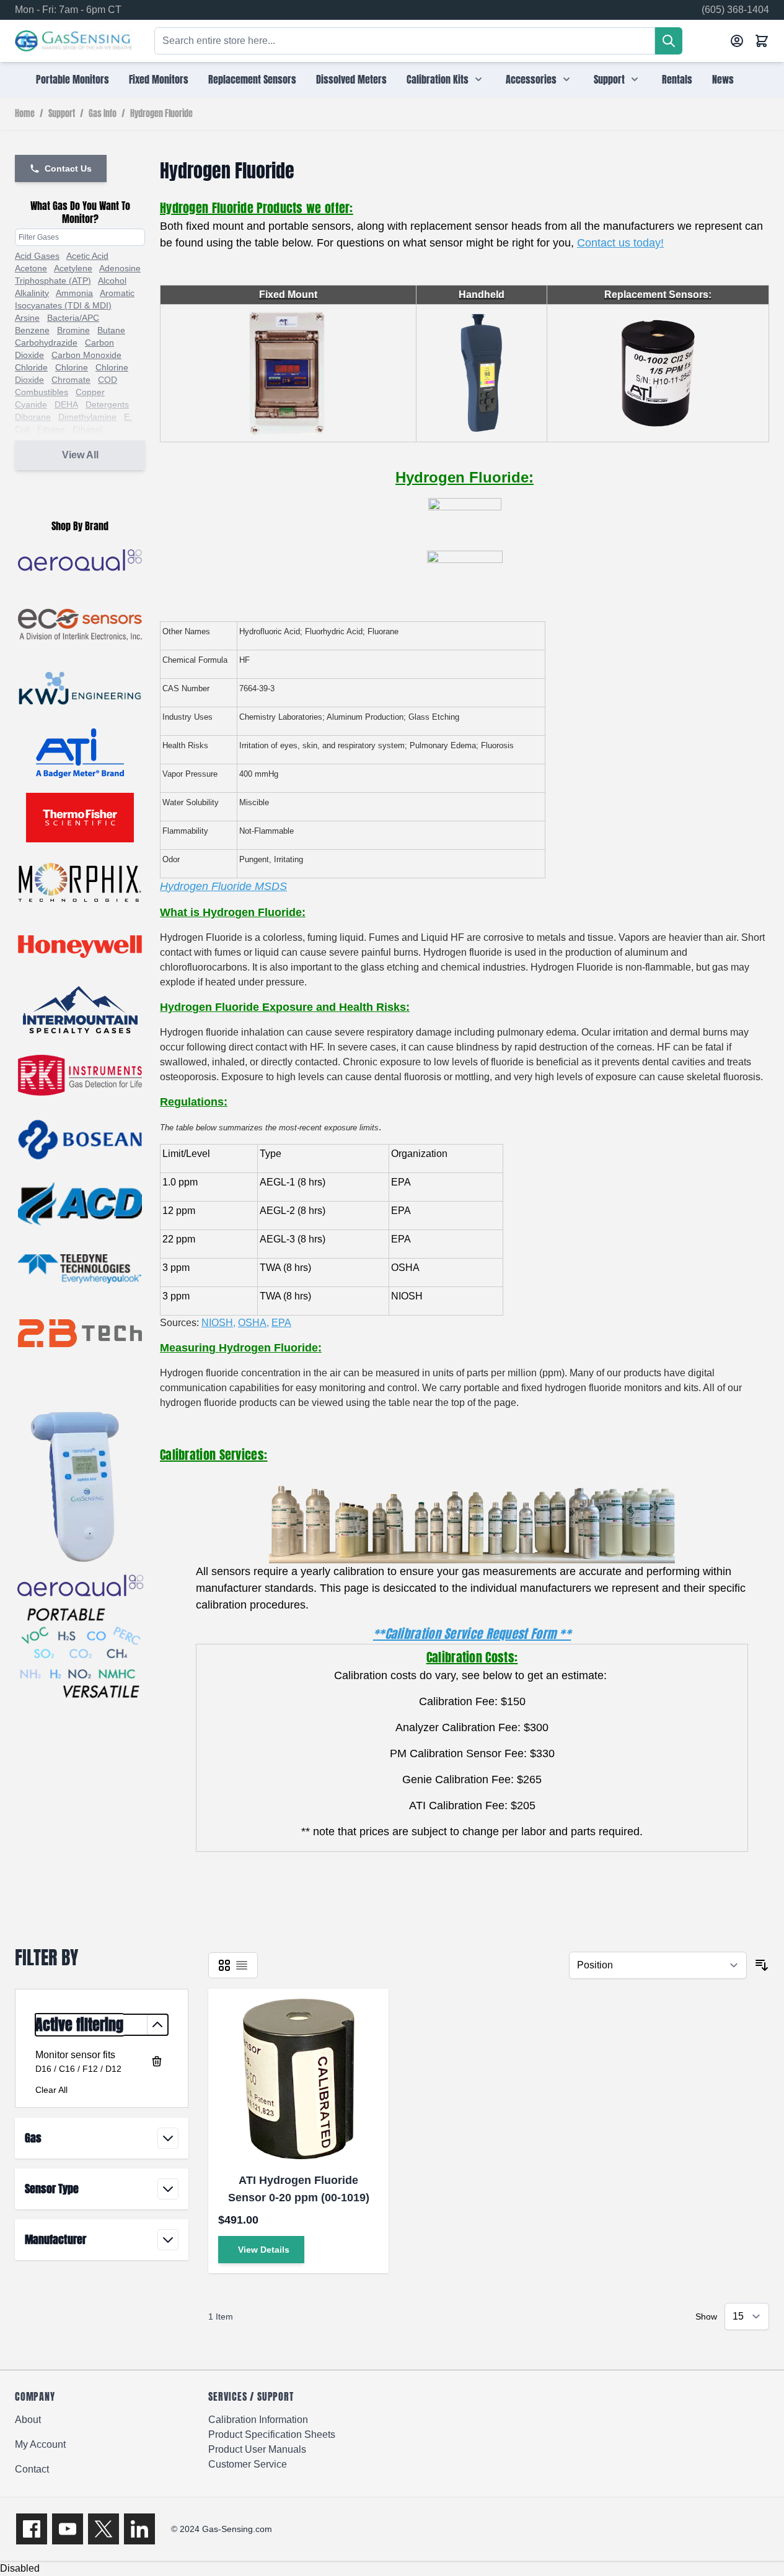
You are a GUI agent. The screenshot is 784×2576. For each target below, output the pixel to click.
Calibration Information (258, 2420)
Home (25, 114)
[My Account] (737, 41)
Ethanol (87, 429)
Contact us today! (620, 243)
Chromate (71, 380)
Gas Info (103, 114)
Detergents (107, 404)
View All (80, 455)
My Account (40, 2444)
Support (609, 79)
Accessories (531, 79)
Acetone (31, 268)
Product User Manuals (257, 2449)
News (723, 79)
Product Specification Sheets (272, 2434)
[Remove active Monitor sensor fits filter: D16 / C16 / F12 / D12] (157, 2061)
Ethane (51, 429)
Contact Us (68, 168)
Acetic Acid (87, 256)
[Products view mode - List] (242, 1965)
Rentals (677, 79)
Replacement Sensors (252, 79)
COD (108, 380)
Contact (32, 2469)
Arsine (27, 318)
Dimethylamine (87, 417)
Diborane (33, 417)
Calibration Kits (438, 79)
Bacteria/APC (73, 318)
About (28, 2420)
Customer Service (248, 2464)
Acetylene (73, 268)
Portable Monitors (73, 79)
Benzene (32, 330)
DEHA (66, 404)
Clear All (51, 2090)
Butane (111, 330)
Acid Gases (37, 256)
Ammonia (74, 293)
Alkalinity (32, 293)
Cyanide (31, 404)
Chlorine (72, 367)
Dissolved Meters (351, 79)
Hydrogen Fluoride (161, 114)
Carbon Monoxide (86, 355)
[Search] (669, 41)
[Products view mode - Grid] (224, 1965)
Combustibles (42, 392)
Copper (90, 392)
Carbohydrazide (46, 343)
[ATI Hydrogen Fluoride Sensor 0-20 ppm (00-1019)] (298, 2079)
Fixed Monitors (159, 79)
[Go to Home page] (73, 41)
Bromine (73, 330)
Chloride (31, 367)
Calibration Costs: (472, 1657)
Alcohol (112, 281)
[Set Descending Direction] (762, 1965)
